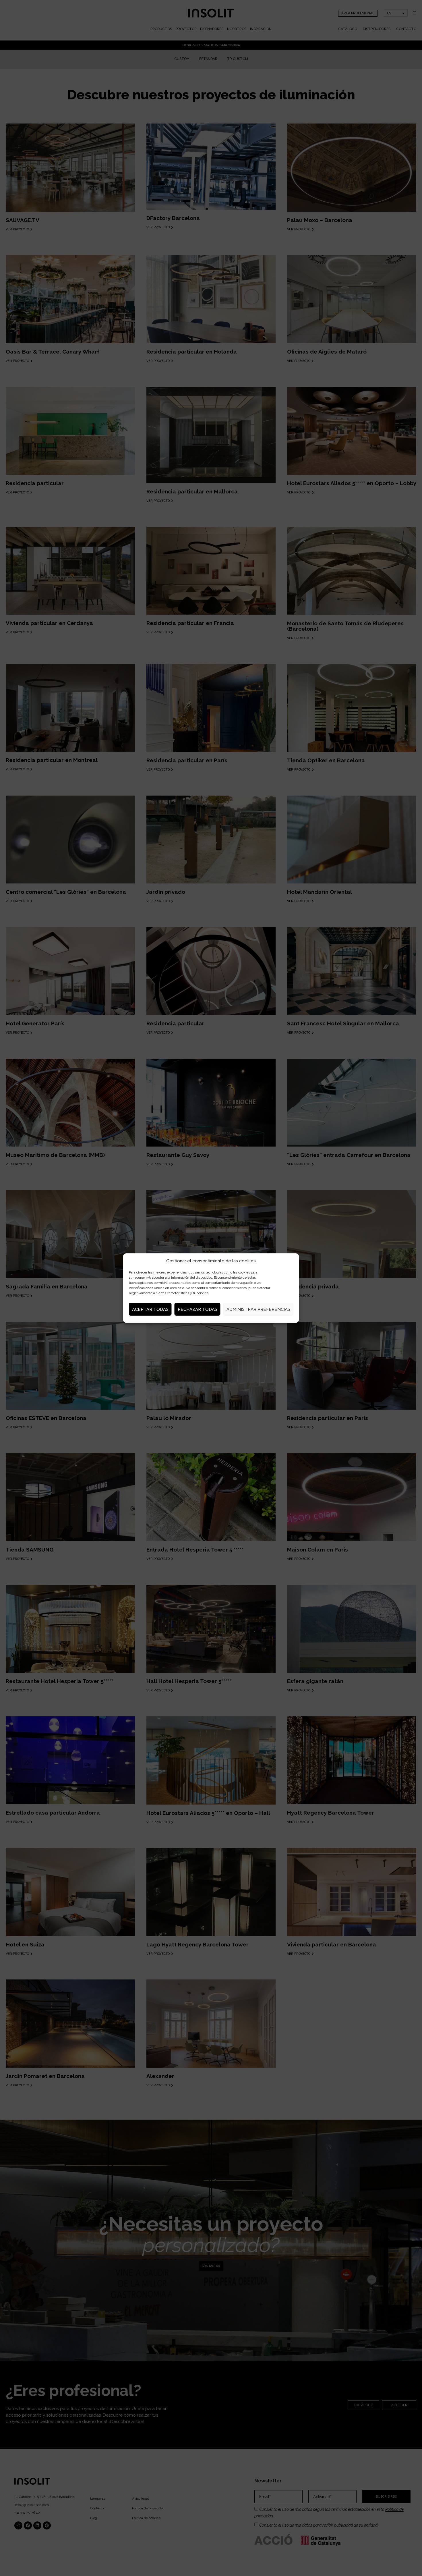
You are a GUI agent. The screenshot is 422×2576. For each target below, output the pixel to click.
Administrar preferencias (258, 1309)
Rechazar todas (198, 1309)
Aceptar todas (150, 1309)
